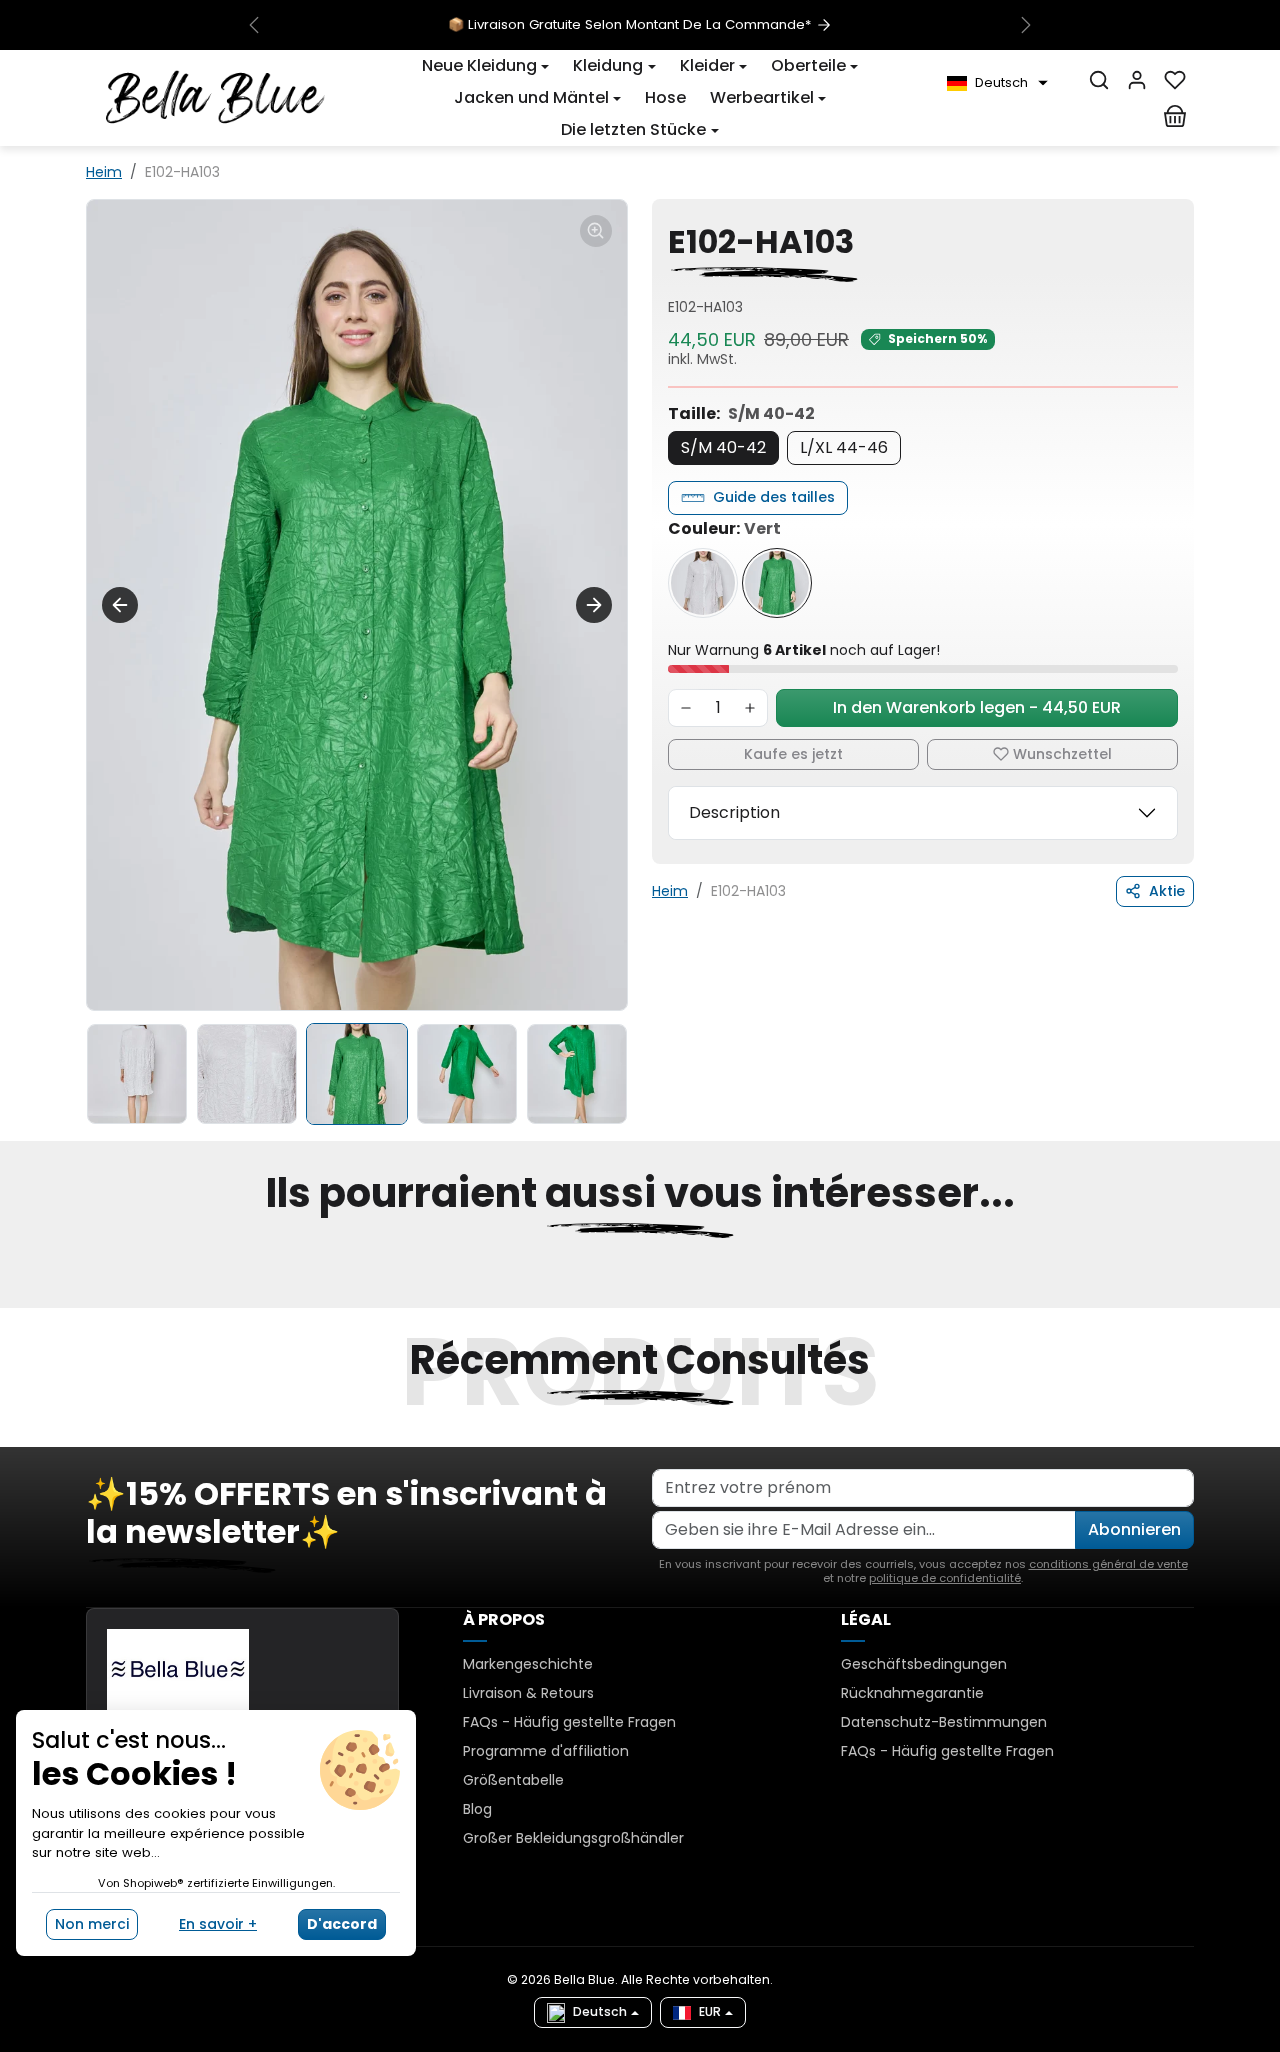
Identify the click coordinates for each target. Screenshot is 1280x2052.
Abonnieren (1134, 1529)
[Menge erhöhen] (750, 708)
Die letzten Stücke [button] (633, 129)
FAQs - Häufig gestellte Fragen (569, 1722)
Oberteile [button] (808, 65)
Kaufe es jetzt (793, 754)
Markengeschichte (528, 1664)
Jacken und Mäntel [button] (531, 97)
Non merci (92, 1924)
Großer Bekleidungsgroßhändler (573, 1838)
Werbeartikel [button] (762, 97)
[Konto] (1137, 80)
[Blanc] (703, 583)
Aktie (1167, 891)
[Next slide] (594, 605)
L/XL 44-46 (844, 447)
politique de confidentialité (945, 1578)
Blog (477, 1809)
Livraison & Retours (528, 1693)
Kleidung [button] (608, 65)
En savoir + (218, 1924)
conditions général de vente (1108, 1564)
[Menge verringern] (686, 708)
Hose (665, 97)
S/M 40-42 (723, 447)
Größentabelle (513, 1780)
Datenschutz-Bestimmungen (944, 1722)
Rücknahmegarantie (912, 1693)
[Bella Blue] (215, 96)
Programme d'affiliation (546, 1751)
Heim (104, 172)
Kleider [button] (707, 65)
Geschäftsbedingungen (924, 1664)
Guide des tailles (774, 497)
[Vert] (777, 583)
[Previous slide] (120, 605)
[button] (485, 66)
